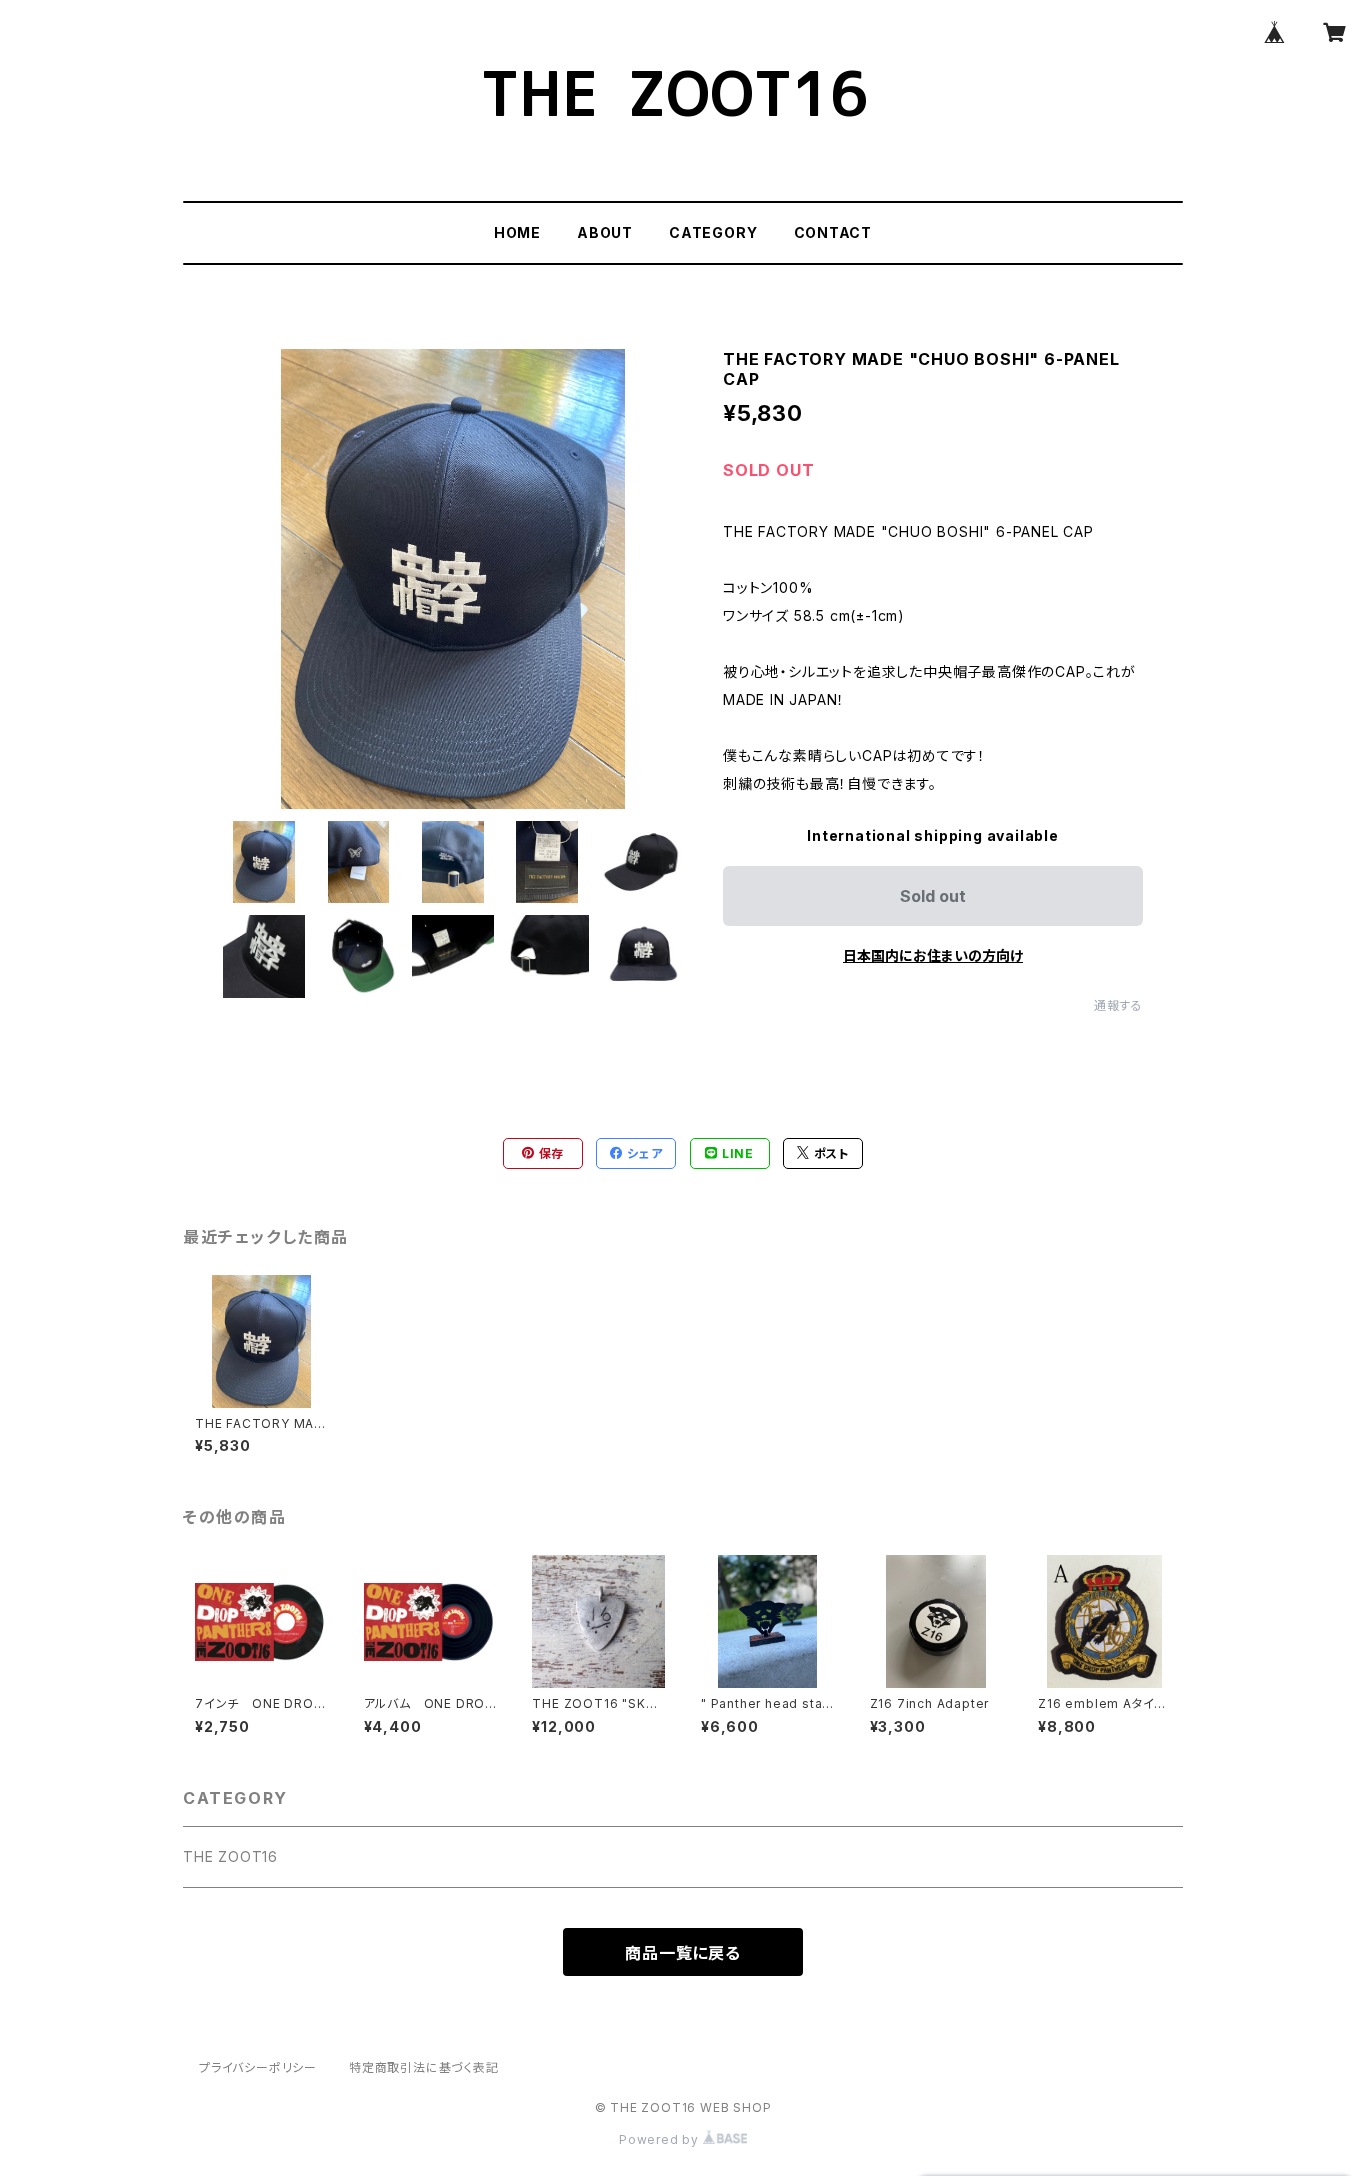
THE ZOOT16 (230, 1856)
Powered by (661, 2139)
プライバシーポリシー (258, 2067)
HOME (517, 232)
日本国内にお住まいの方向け (933, 955)
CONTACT (833, 232)
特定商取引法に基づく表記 (424, 2067)
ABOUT (605, 232)
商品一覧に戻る (683, 1953)
